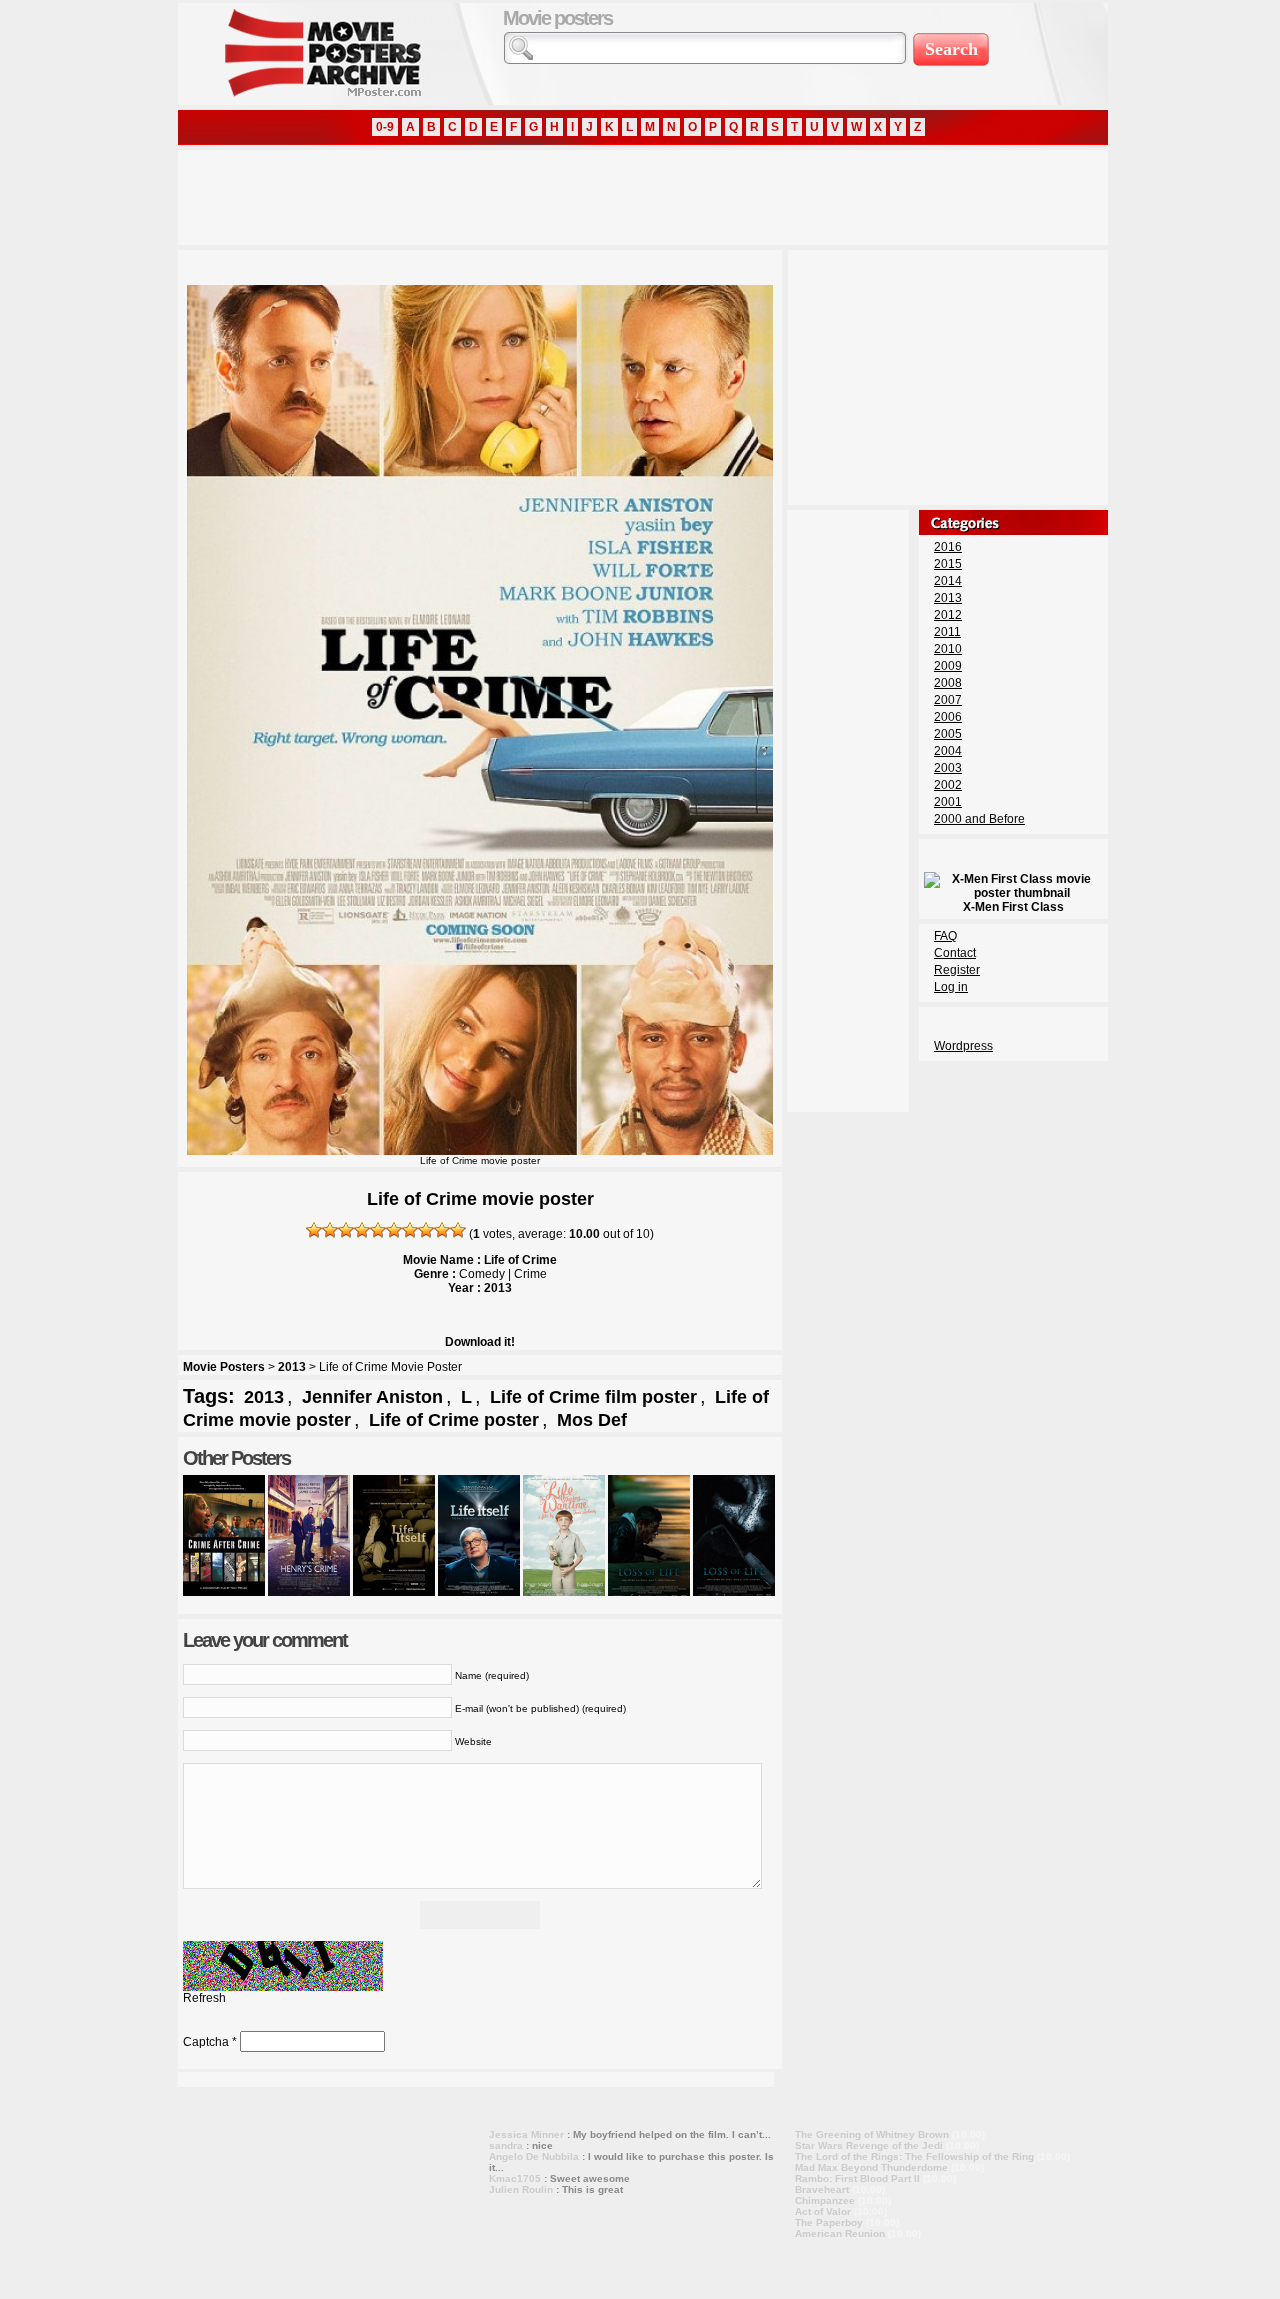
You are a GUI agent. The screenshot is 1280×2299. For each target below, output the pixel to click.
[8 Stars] (426, 1230)
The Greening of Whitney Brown (872, 2134)
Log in (951, 987)
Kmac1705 (515, 2178)
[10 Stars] (458, 1230)
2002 (948, 785)
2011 (947, 632)
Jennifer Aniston (372, 1397)
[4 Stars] (362, 1230)
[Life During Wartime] (564, 1592)
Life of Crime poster (454, 1420)
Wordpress (963, 1046)
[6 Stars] (394, 1230)
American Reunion (840, 2233)
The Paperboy (829, 2222)
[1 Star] (314, 1230)
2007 (948, 700)
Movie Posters (224, 1367)
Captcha (206, 2042)
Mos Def (592, 1420)
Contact (955, 953)
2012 (948, 615)
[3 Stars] (346, 1230)
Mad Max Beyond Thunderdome (871, 2167)
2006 (948, 717)
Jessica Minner (526, 2134)
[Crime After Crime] (224, 1592)
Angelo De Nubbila (534, 2156)
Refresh (204, 1998)
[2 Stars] (330, 1230)
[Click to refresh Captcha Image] (283, 1966)
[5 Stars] (378, 1230)
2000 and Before (979, 819)
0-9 (385, 127)
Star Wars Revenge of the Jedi (869, 2145)
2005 (948, 734)
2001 (948, 802)
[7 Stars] (410, 1230)
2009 (948, 666)
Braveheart (822, 2189)
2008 (948, 683)
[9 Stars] (442, 1230)
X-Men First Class (1013, 907)
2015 (948, 564)
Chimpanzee (825, 2200)
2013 (292, 1367)
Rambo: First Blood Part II (857, 2178)
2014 (948, 581)
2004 (948, 751)
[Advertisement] (542, 195)
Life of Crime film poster (593, 1397)
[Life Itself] (394, 1592)
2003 (948, 768)
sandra (506, 2145)
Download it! (480, 1342)
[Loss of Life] (649, 1592)
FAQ (945, 936)
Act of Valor (823, 2211)
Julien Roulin (521, 2189)
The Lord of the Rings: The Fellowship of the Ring (914, 2156)
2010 (948, 649)
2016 (948, 547)
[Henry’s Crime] (309, 1592)
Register (957, 970)
